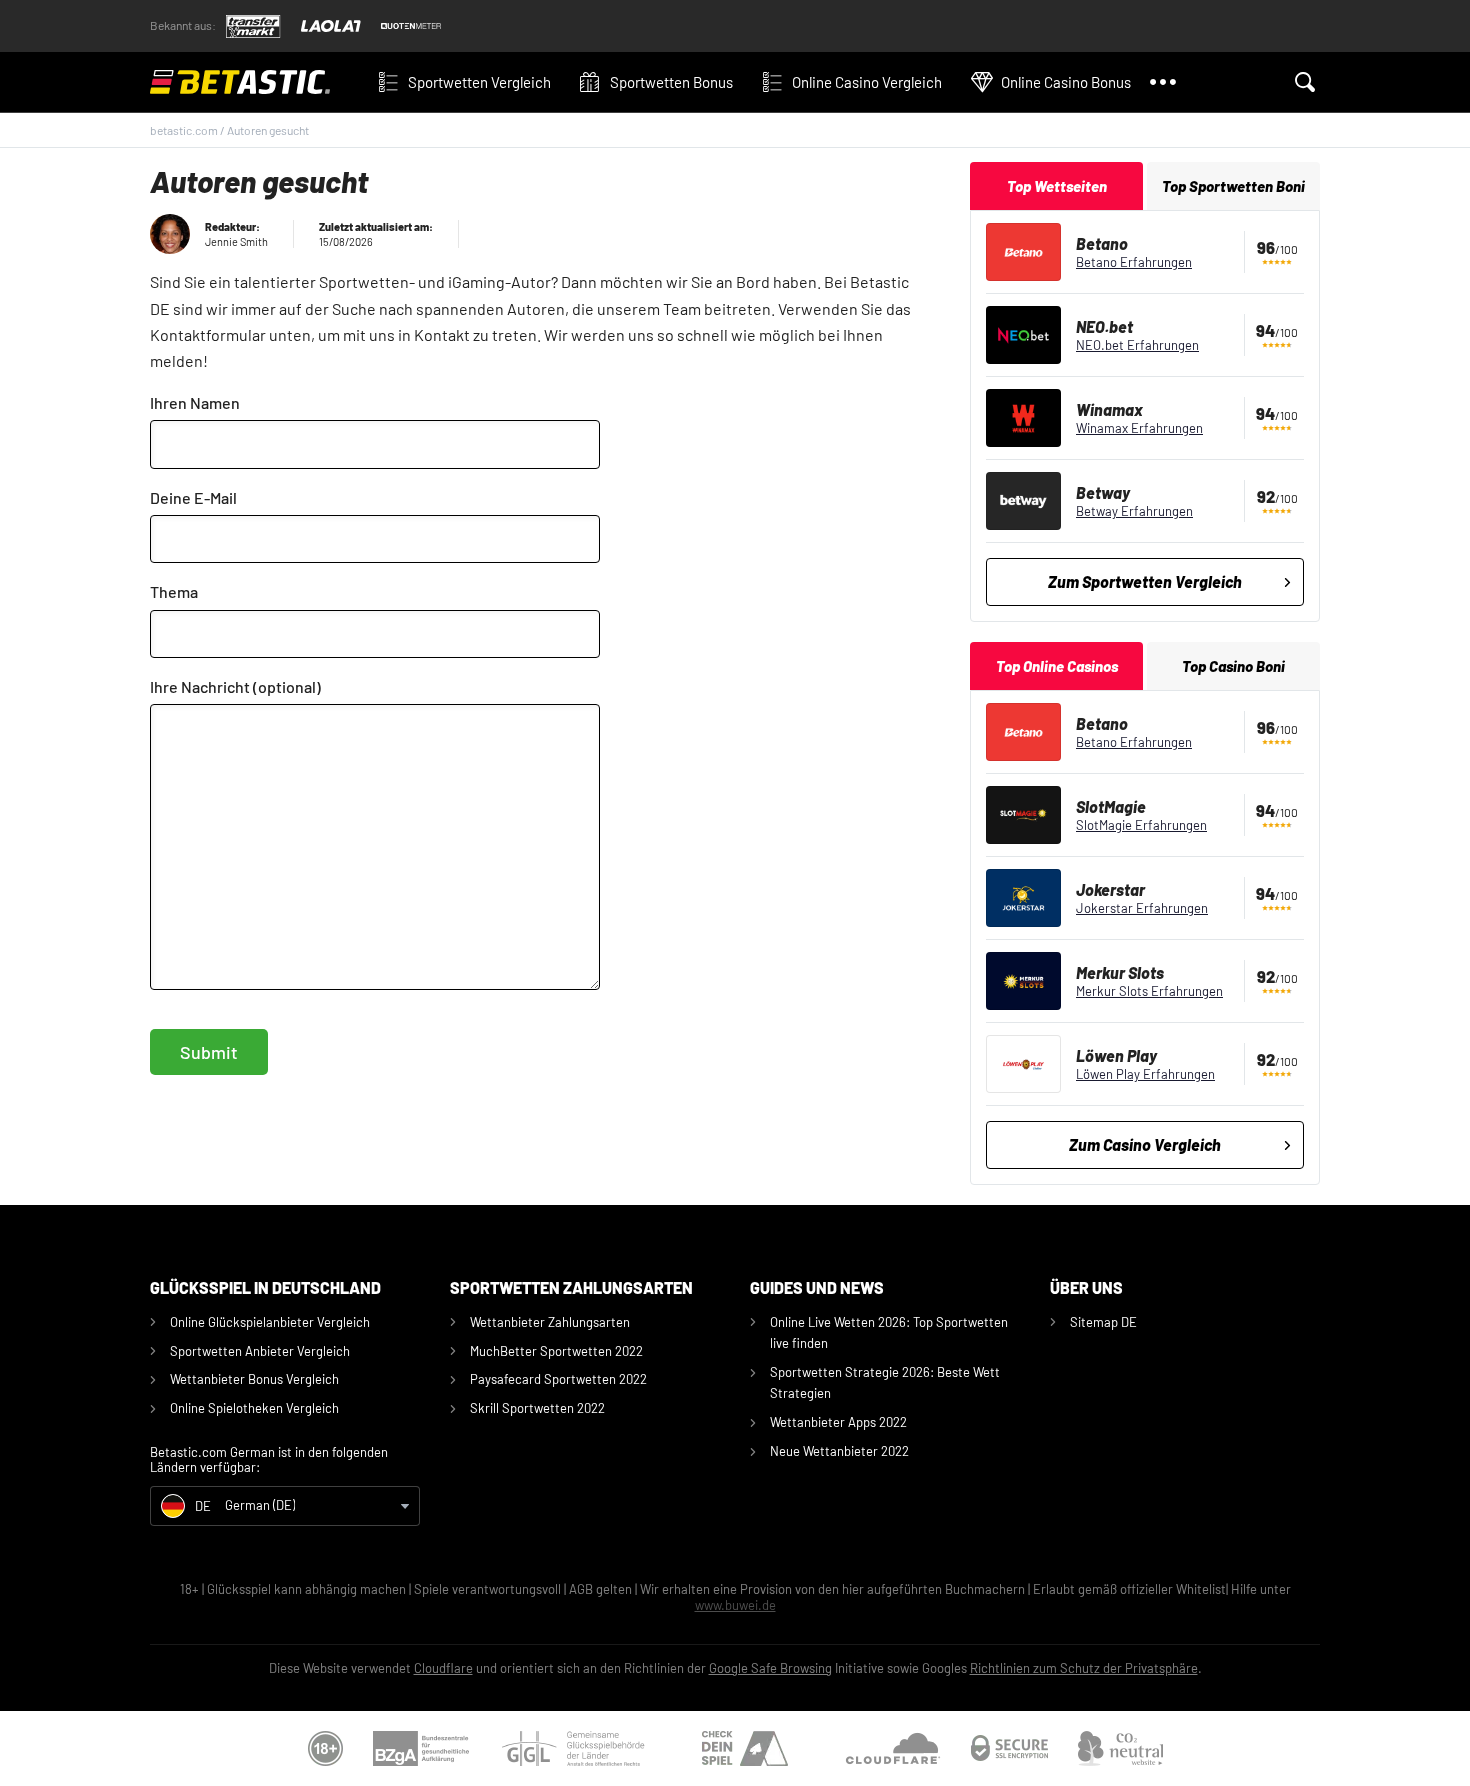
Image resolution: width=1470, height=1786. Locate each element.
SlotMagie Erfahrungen (1141, 825)
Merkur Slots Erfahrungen (1149, 991)
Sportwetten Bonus (671, 82)
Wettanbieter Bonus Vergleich (254, 1379)
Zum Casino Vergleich (1145, 1144)
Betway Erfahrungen (1134, 511)
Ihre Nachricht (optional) (235, 686)
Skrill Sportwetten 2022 (537, 1408)
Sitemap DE (1103, 1322)
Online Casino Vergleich (867, 82)
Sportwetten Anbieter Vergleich (260, 1351)
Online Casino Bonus (1066, 82)
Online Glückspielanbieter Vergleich (270, 1322)
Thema (174, 591)
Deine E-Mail (193, 497)
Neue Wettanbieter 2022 (839, 1451)
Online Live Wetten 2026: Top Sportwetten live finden (889, 1332)
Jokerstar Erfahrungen (1142, 908)
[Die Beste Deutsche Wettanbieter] (255, 82)
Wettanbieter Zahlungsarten (550, 1322)
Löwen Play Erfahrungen (1145, 1074)
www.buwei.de (735, 1605)
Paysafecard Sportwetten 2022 (558, 1379)
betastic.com (184, 130)
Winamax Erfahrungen (1139, 428)
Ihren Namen (195, 402)
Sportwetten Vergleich (479, 82)
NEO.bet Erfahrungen (1137, 345)
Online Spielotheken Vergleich (254, 1408)
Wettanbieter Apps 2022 (838, 1422)
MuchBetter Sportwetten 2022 (556, 1351)
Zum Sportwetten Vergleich (1145, 581)
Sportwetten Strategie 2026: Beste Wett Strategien (885, 1382)
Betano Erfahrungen (1134, 262)
